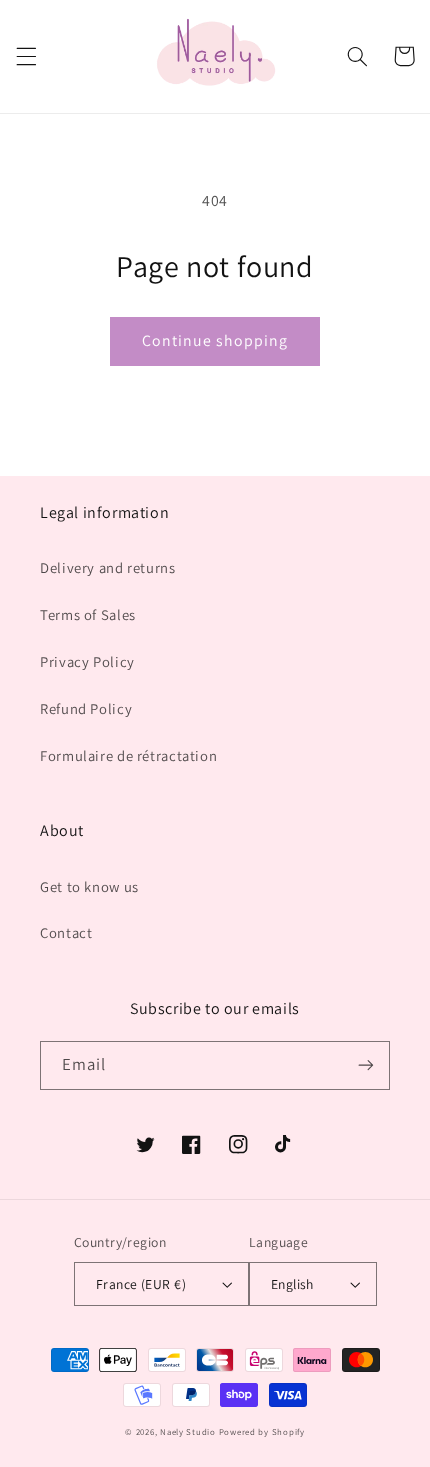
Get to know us (89, 886)
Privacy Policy (87, 661)
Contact (66, 932)
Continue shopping (215, 340)
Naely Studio (188, 1432)
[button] (26, 56)
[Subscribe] (366, 1065)
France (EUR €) (141, 1284)
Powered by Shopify (262, 1432)
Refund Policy (86, 708)
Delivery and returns (108, 567)
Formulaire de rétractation (128, 755)
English (292, 1284)
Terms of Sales (88, 614)
